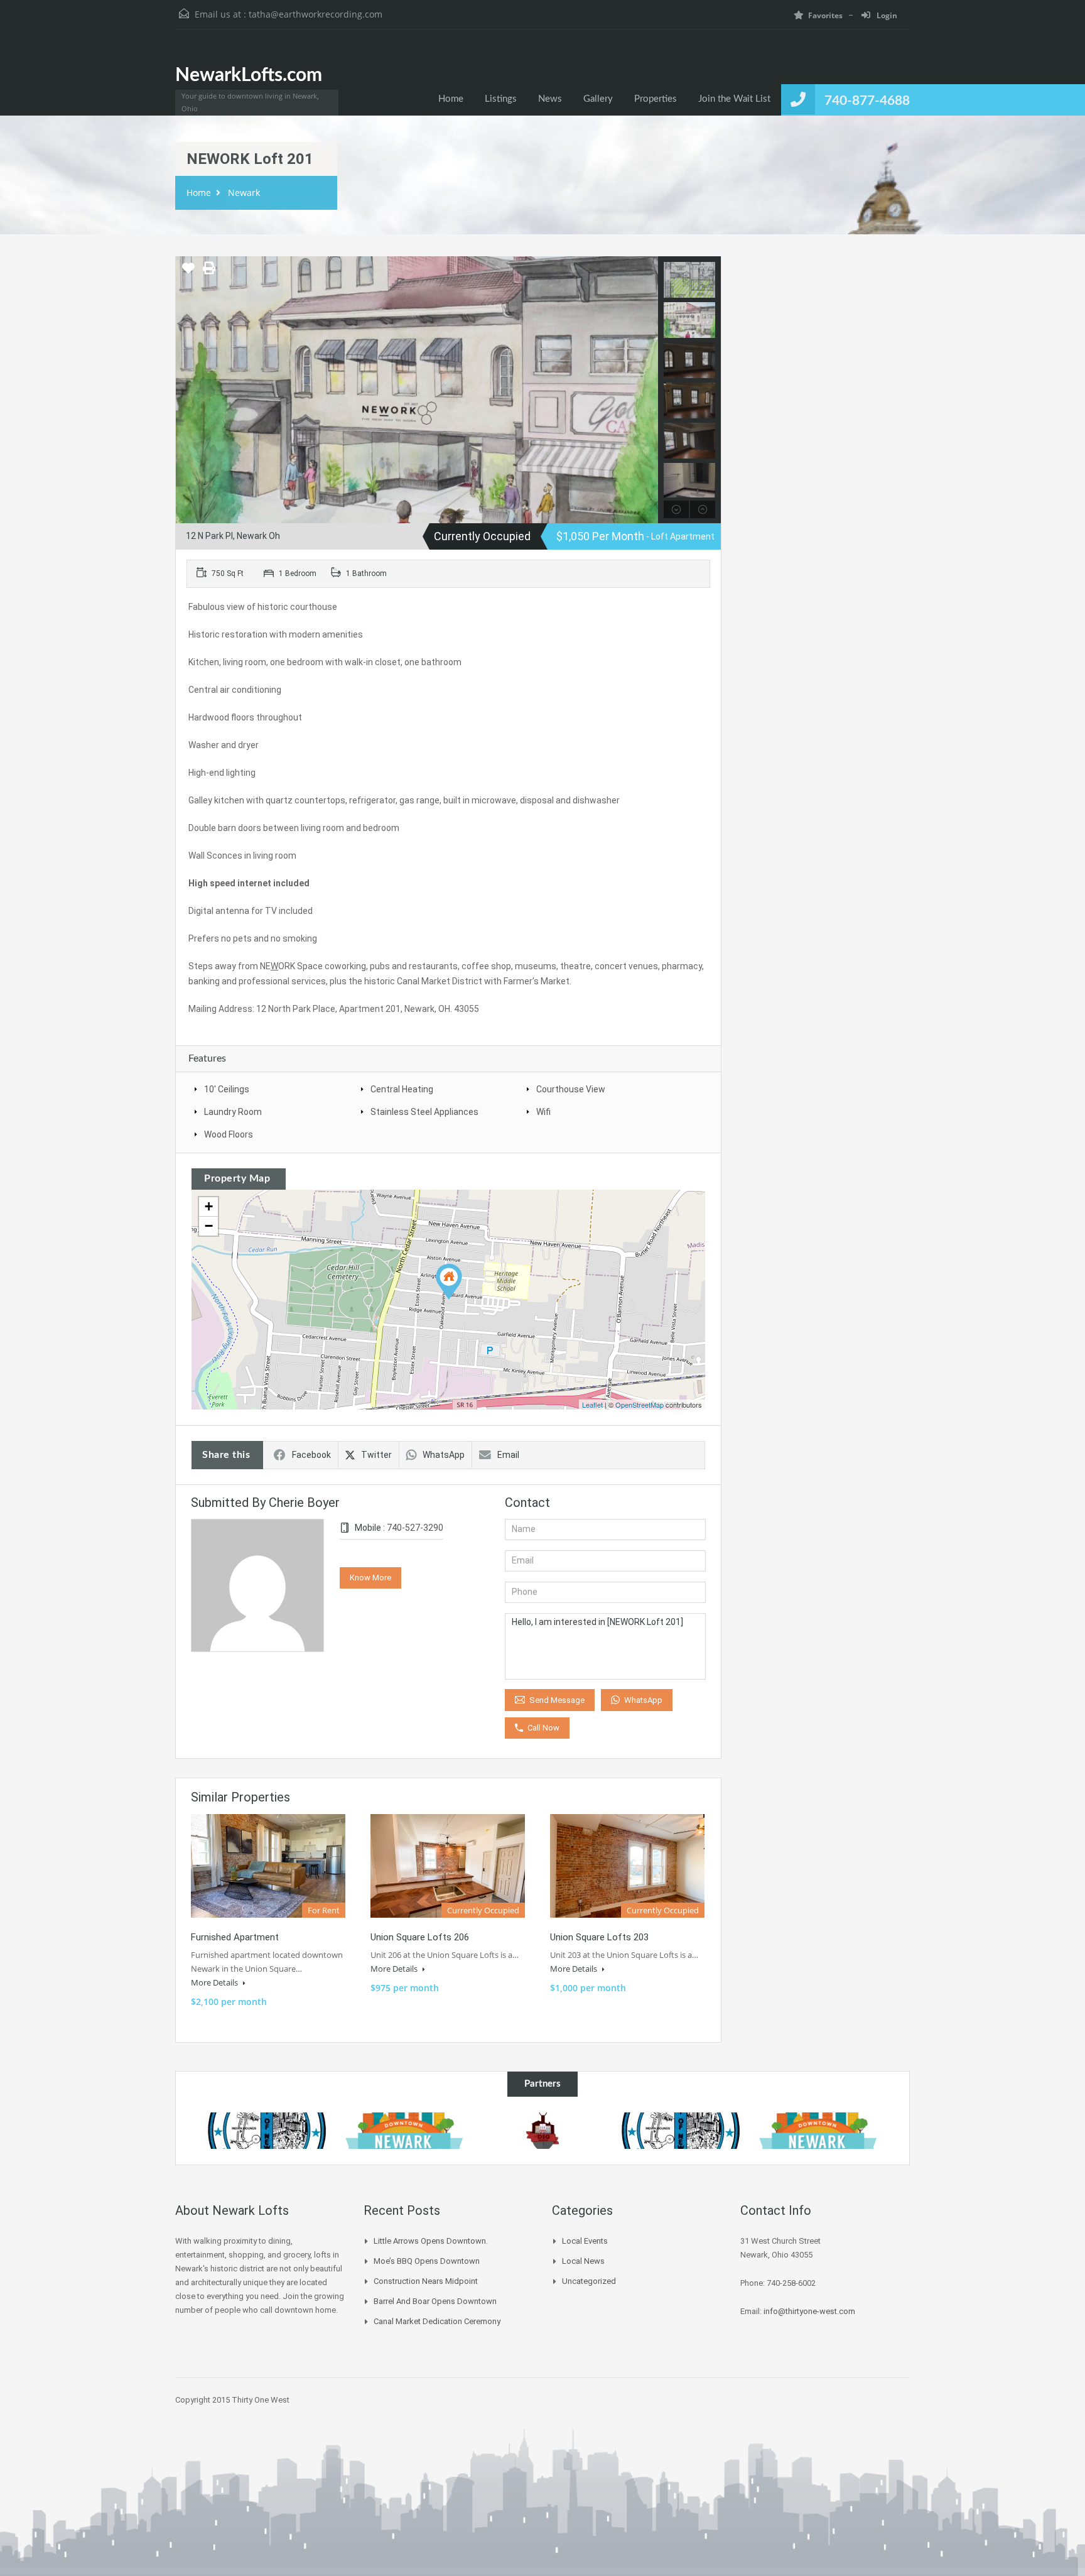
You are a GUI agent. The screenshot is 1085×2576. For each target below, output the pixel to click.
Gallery (598, 99)
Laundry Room (233, 1112)
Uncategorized (589, 2281)
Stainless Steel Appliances (424, 1112)
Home (451, 99)
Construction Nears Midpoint (426, 2281)
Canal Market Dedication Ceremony (437, 2321)
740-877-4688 (867, 101)
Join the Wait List (734, 99)
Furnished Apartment (235, 1937)
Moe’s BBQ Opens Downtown (427, 2261)
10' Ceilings (227, 1089)
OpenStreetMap (640, 1405)
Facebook (311, 1455)
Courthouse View (571, 1089)
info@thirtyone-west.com (809, 2311)
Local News (583, 2261)
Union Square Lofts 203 (599, 1937)
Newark (244, 193)
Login (886, 15)
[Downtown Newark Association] (405, 2131)
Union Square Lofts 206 (420, 1937)
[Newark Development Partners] (542, 2131)
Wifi (543, 1112)
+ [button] (209, 1206)
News (550, 99)
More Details (215, 1982)
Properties (656, 99)
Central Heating (402, 1089)
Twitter (376, 1455)
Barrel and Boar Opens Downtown (435, 2301)
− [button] (209, 1226)
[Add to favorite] (188, 273)
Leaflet (592, 1405)
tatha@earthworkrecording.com (316, 14)
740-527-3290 (415, 1528)
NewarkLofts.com (249, 75)
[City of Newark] (267, 2131)
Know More (370, 1578)
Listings (501, 99)
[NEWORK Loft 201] (449, 1282)
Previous (187, 390)
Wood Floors (229, 1134)
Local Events (585, 2241)
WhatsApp (444, 1455)
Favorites (825, 15)
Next (647, 390)
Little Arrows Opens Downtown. (431, 2241)
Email (508, 1455)
